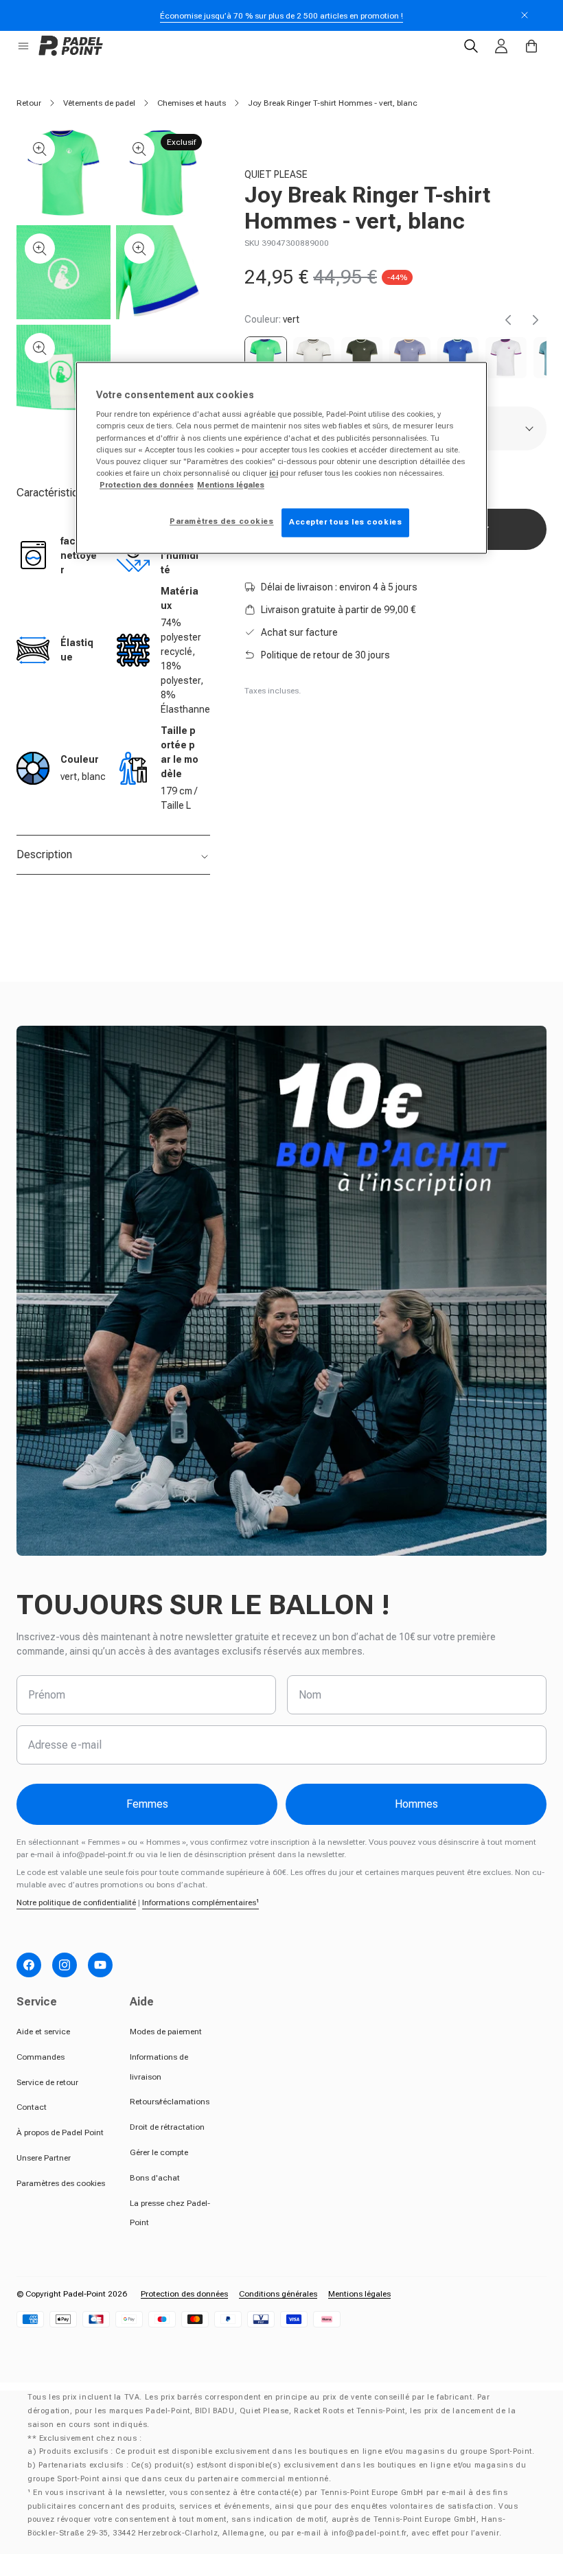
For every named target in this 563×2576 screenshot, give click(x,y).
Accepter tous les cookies (345, 522)
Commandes (41, 2057)
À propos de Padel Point (60, 2132)
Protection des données (184, 2294)
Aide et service (43, 2032)
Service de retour (47, 2082)
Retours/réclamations (170, 2102)
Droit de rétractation (167, 2127)
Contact (32, 2107)
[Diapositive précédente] (508, 320)
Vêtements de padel (99, 103)
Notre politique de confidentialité (76, 1902)
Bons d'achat (155, 2178)
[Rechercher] (471, 46)
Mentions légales (359, 2294)
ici (274, 473)
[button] (23, 46)
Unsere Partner (44, 2158)
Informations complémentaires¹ (200, 1902)
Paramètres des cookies (61, 2183)
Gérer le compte (159, 2152)
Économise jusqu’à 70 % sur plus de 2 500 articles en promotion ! (281, 16)
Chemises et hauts (192, 103)
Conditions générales (278, 2294)
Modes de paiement (166, 2032)
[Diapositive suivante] (536, 320)
